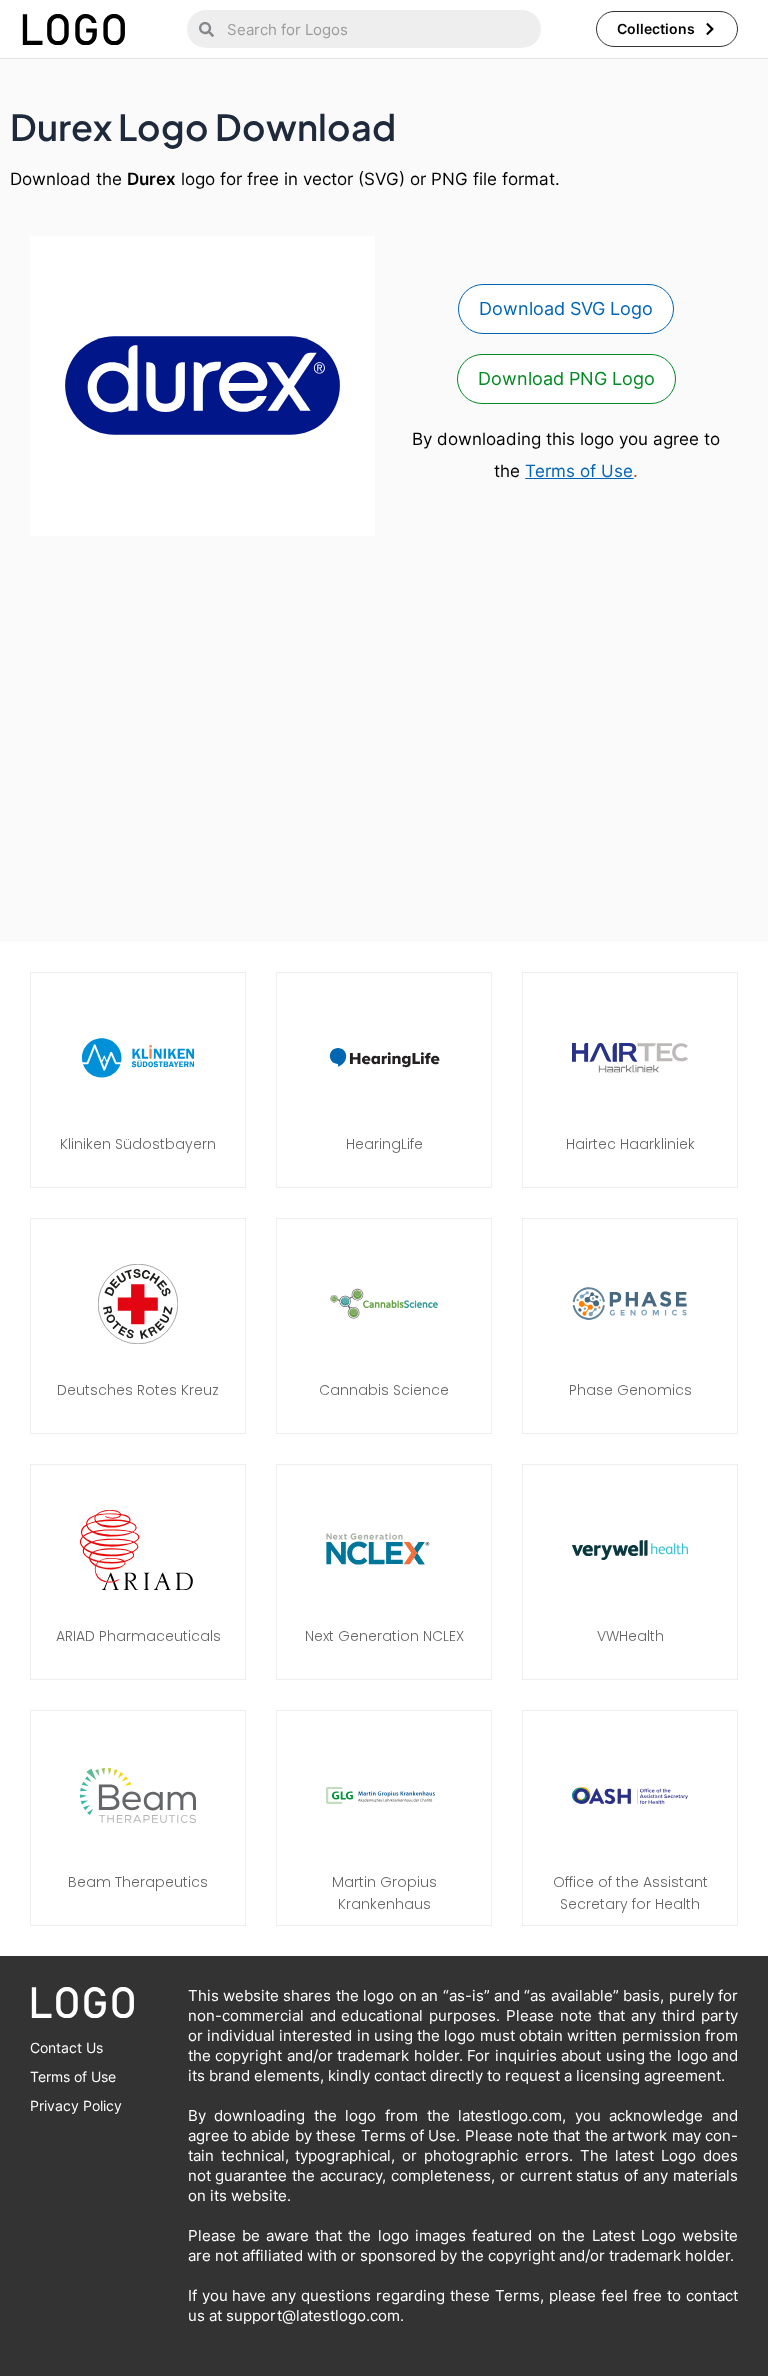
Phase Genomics (630, 1390)
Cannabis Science (384, 1390)
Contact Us (66, 2047)
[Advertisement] (384, 744)
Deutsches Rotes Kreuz (138, 1390)
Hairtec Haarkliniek (630, 1144)
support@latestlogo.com (313, 2315)
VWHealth (630, 1636)
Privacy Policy (76, 2105)
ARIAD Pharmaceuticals (138, 1636)
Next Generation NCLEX (384, 1636)
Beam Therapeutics (138, 1882)
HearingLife (384, 1144)
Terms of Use (579, 471)
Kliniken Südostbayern (138, 1144)
